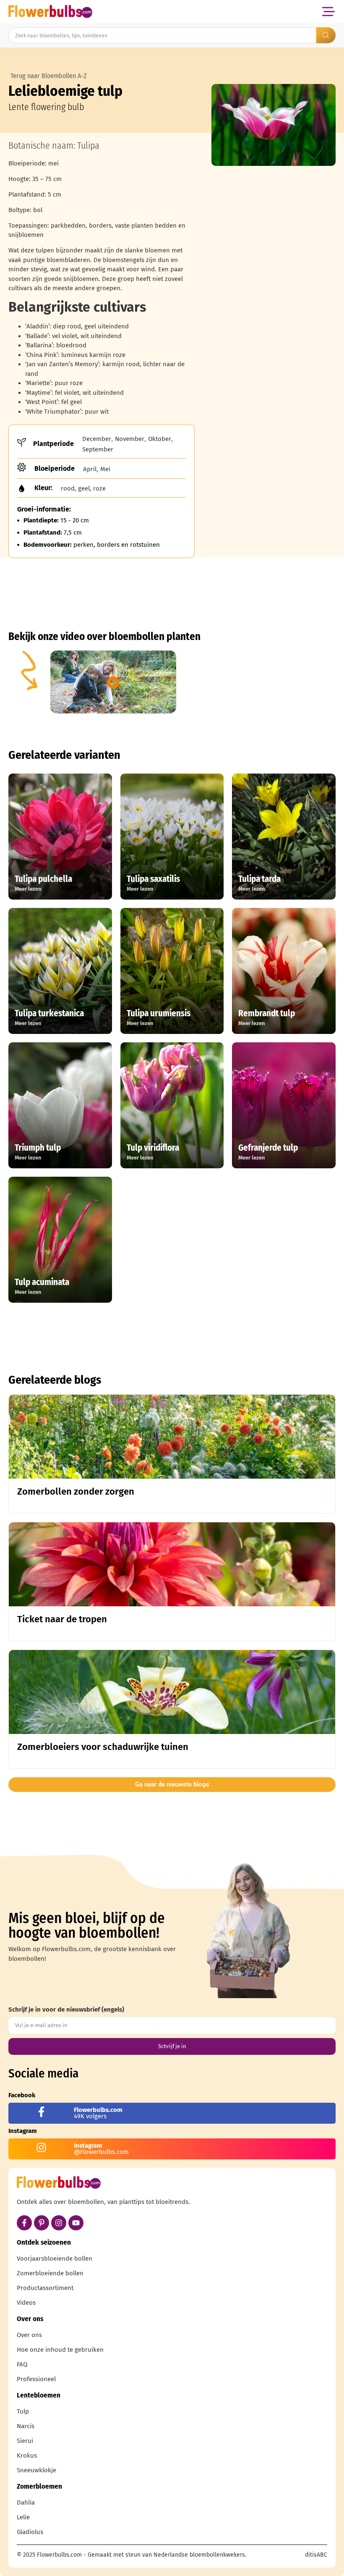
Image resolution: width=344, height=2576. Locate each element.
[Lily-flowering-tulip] (274, 125)
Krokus (27, 2455)
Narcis (26, 2426)
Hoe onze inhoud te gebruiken (60, 2350)
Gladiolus (30, 2532)
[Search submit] (326, 35)
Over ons (29, 2335)
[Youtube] (76, 2223)
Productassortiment (45, 2288)
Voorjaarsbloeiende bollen (55, 2259)
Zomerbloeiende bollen (50, 2273)
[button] (328, 12)
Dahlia (26, 2503)
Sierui (25, 2441)
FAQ (22, 2364)
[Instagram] (59, 2223)
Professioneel (36, 2379)
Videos (26, 2303)
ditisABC (316, 2555)
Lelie (23, 2517)
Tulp (23, 2411)
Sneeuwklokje (36, 2470)
